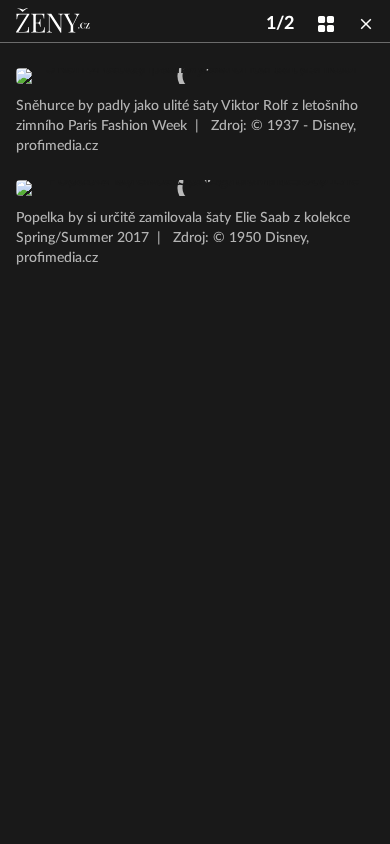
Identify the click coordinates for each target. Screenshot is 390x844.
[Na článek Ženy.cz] (55, 21)
